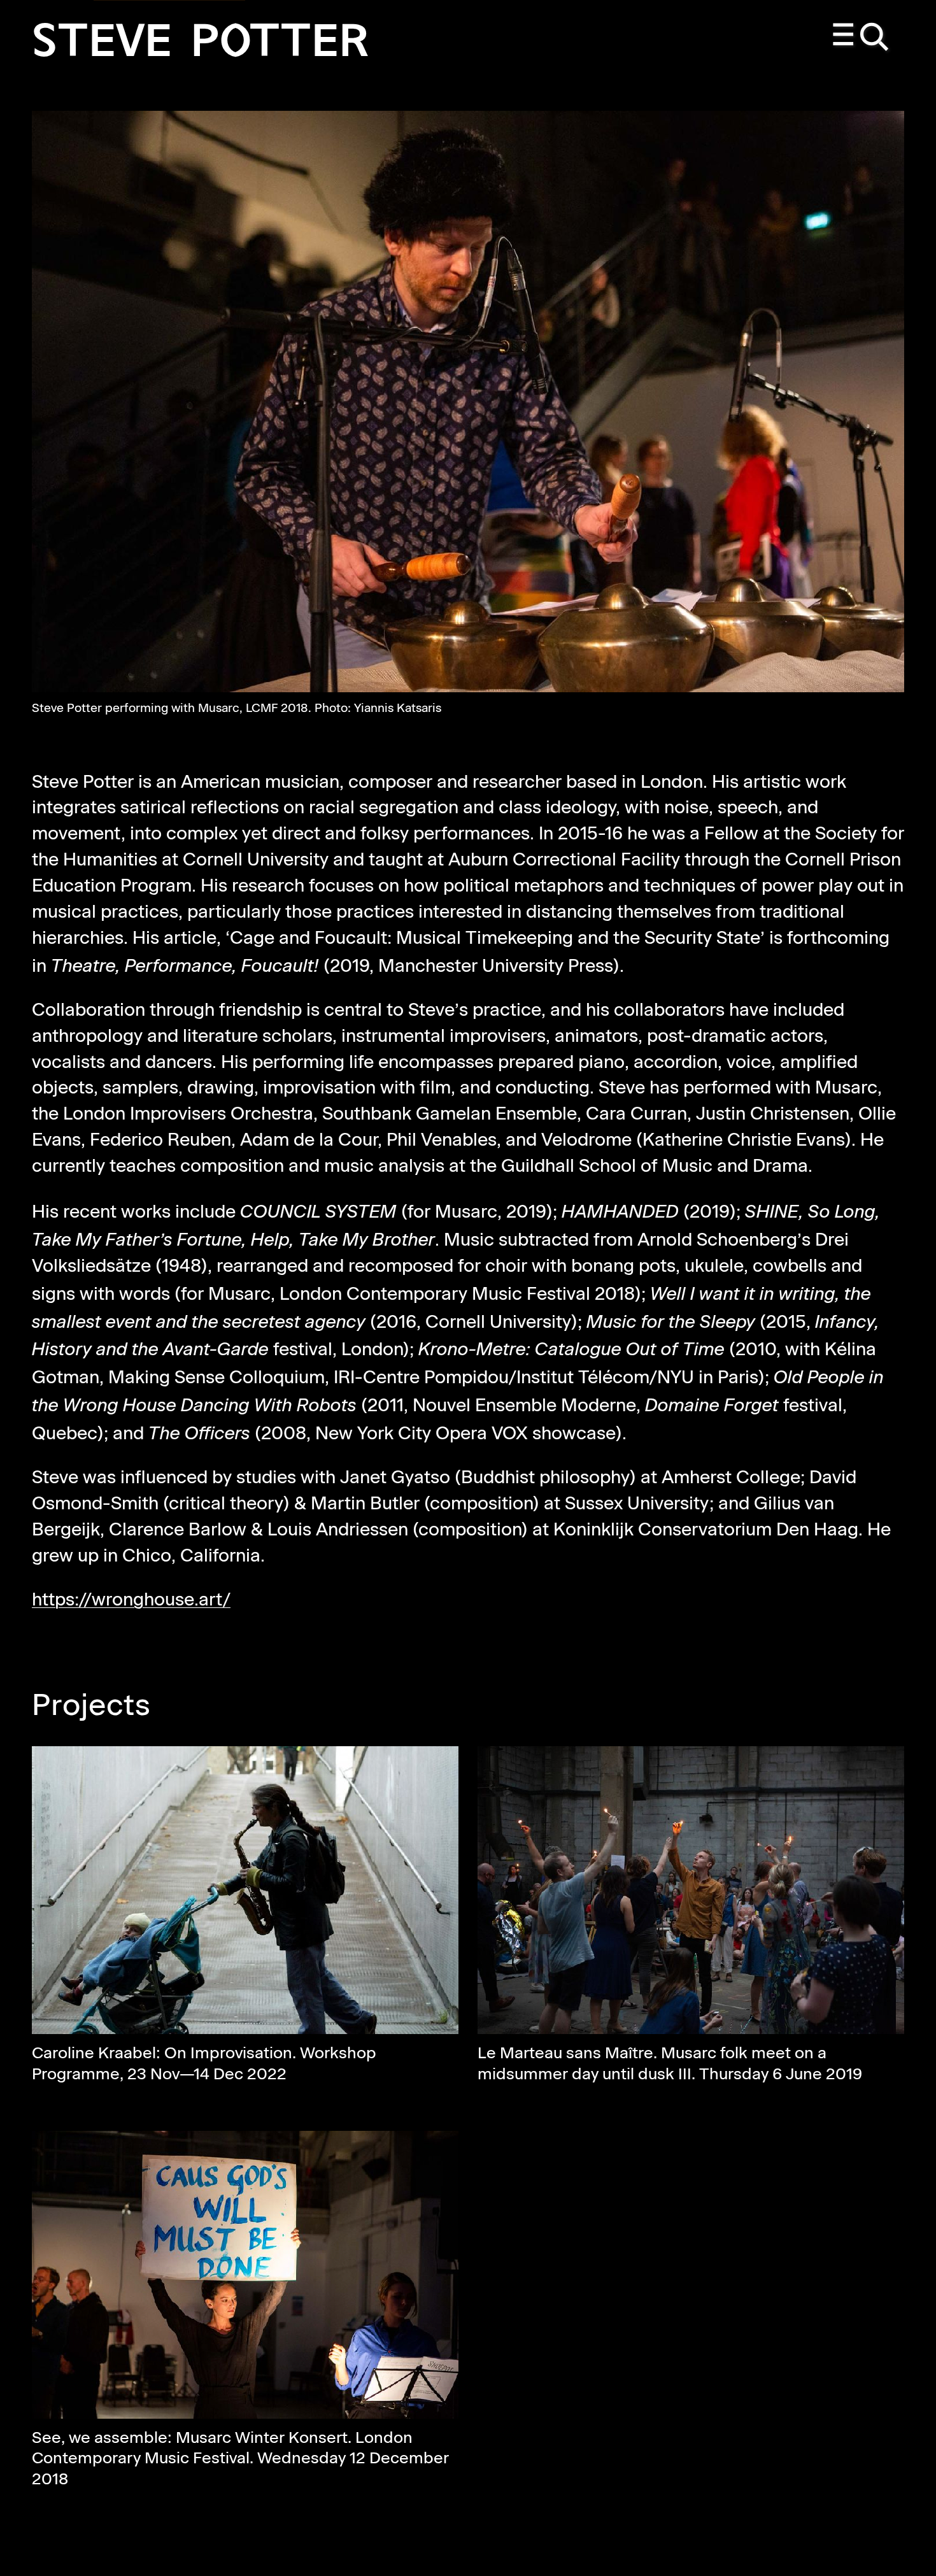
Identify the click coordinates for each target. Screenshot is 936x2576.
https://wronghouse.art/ (131, 1601)
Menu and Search (862, 38)
